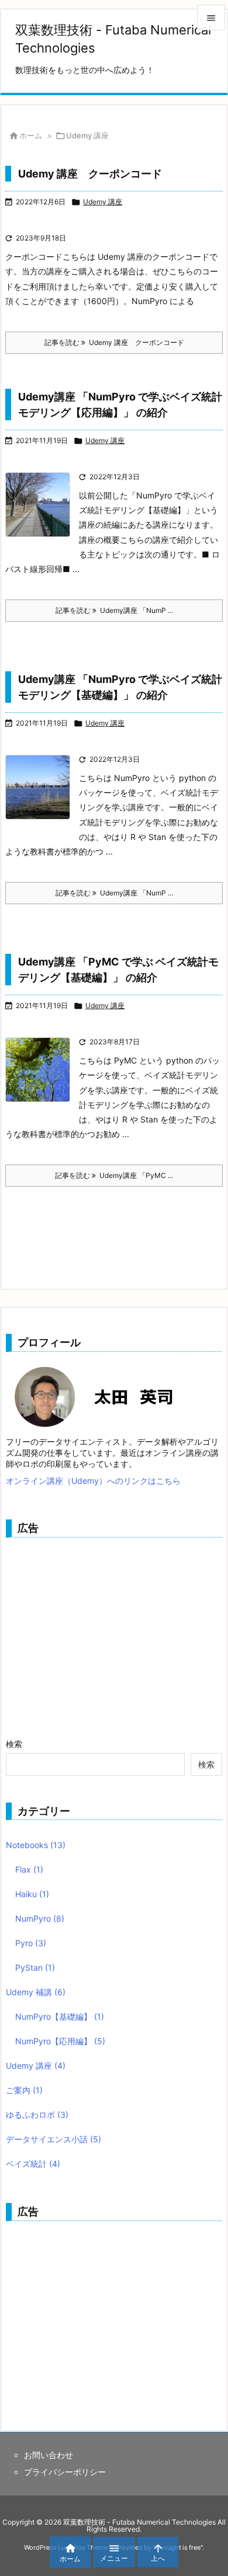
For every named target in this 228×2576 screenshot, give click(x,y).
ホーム (31, 135)
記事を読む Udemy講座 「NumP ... (114, 610)
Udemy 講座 (103, 202)
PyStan (35, 1967)
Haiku (32, 1894)
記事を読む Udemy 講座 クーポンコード (114, 342)
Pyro (31, 1943)
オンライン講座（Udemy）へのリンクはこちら (93, 1481)
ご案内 (24, 2090)
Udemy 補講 (36, 1992)
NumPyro (40, 1918)
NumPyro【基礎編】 (60, 2016)
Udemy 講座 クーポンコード (90, 174)
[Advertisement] (104, 1631)
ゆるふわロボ (37, 2115)
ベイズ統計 (33, 2164)
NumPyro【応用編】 (60, 2041)
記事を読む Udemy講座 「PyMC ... (114, 1175)
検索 (14, 1744)
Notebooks (36, 1845)
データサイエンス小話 (53, 2139)
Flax (29, 1869)
